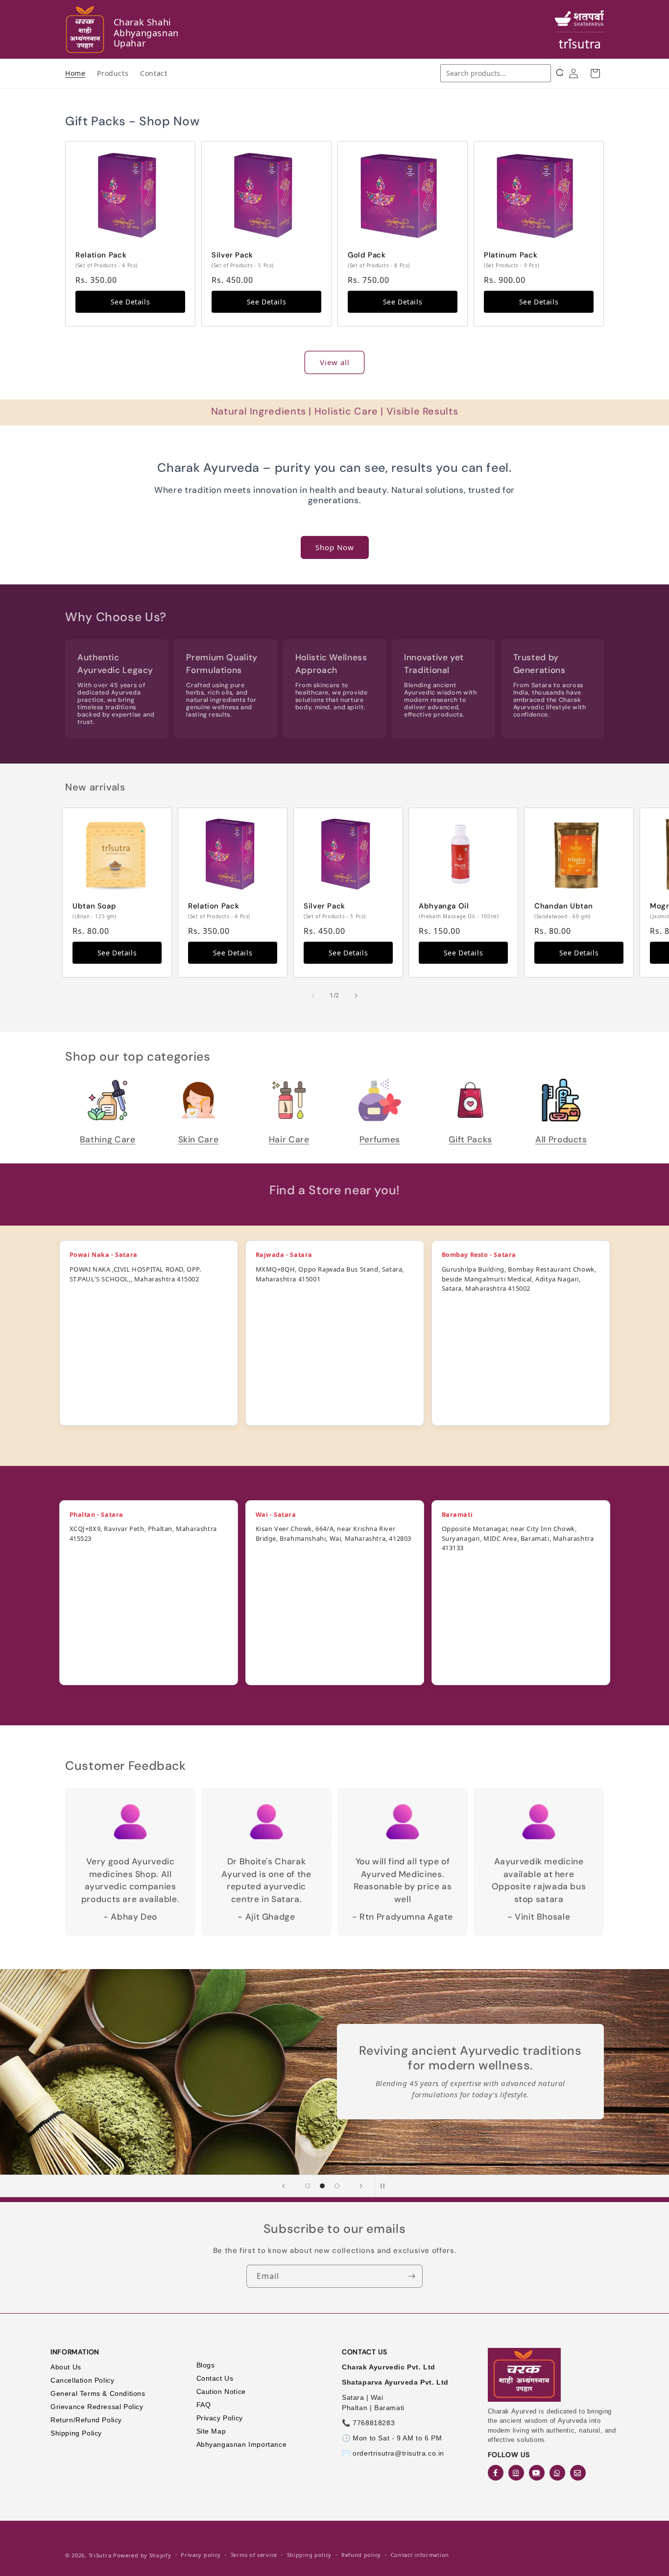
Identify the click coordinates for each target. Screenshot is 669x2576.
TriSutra (100, 2555)
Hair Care (289, 1139)
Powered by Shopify (142, 2555)
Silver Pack (232, 255)
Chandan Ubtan (563, 906)
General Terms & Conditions (98, 2393)
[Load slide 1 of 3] (308, 2186)
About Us (66, 2367)
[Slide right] (356, 996)
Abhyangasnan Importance (242, 2444)
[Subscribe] (411, 2276)
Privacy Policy (220, 2418)
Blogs (206, 2365)
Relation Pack (101, 255)
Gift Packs (470, 1139)
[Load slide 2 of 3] (322, 2186)
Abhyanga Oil (444, 906)
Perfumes (380, 1139)
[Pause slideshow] (385, 2186)
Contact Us (215, 2378)
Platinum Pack (511, 255)
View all (335, 362)
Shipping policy (310, 2555)
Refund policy (361, 2555)
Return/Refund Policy (86, 2420)
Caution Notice (221, 2391)
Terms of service (254, 2555)
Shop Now (335, 547)
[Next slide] (361, 2186)
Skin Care (199, 1139)
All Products (561, 1139)
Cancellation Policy (82, 2380)
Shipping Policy (76, 2433)
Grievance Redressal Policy (97, 2407)
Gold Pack (367, 255)
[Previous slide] (284, 2186)
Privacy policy (201, 2555)
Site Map (211, 2431)
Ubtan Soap (94, 906)
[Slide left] (313, 996)
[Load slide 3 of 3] (337, 2186)
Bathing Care (108, 1139)
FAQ (204, 2405)
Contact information (420, 2555)
